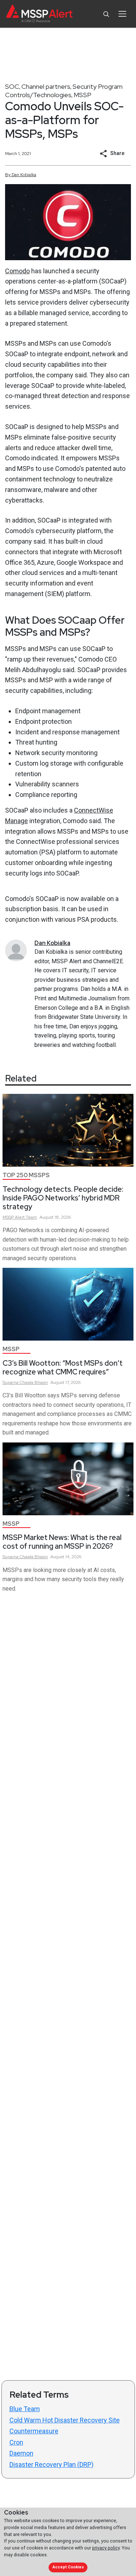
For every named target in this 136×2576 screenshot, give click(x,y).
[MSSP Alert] (39, 14)
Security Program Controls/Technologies (64, 91)
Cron (16, 2442)
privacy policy (106, 2548)
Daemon (21, 2453)
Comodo (17, 271)
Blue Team (25, 2409)
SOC (12, 86)
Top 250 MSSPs (26, 1175)
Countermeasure (34, 2431)
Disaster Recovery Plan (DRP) (51, 2464)
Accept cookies (68, 2567)
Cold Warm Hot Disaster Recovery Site (65, 2420)
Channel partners (46, 86)
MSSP (83, 95)
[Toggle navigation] (122, 14)
